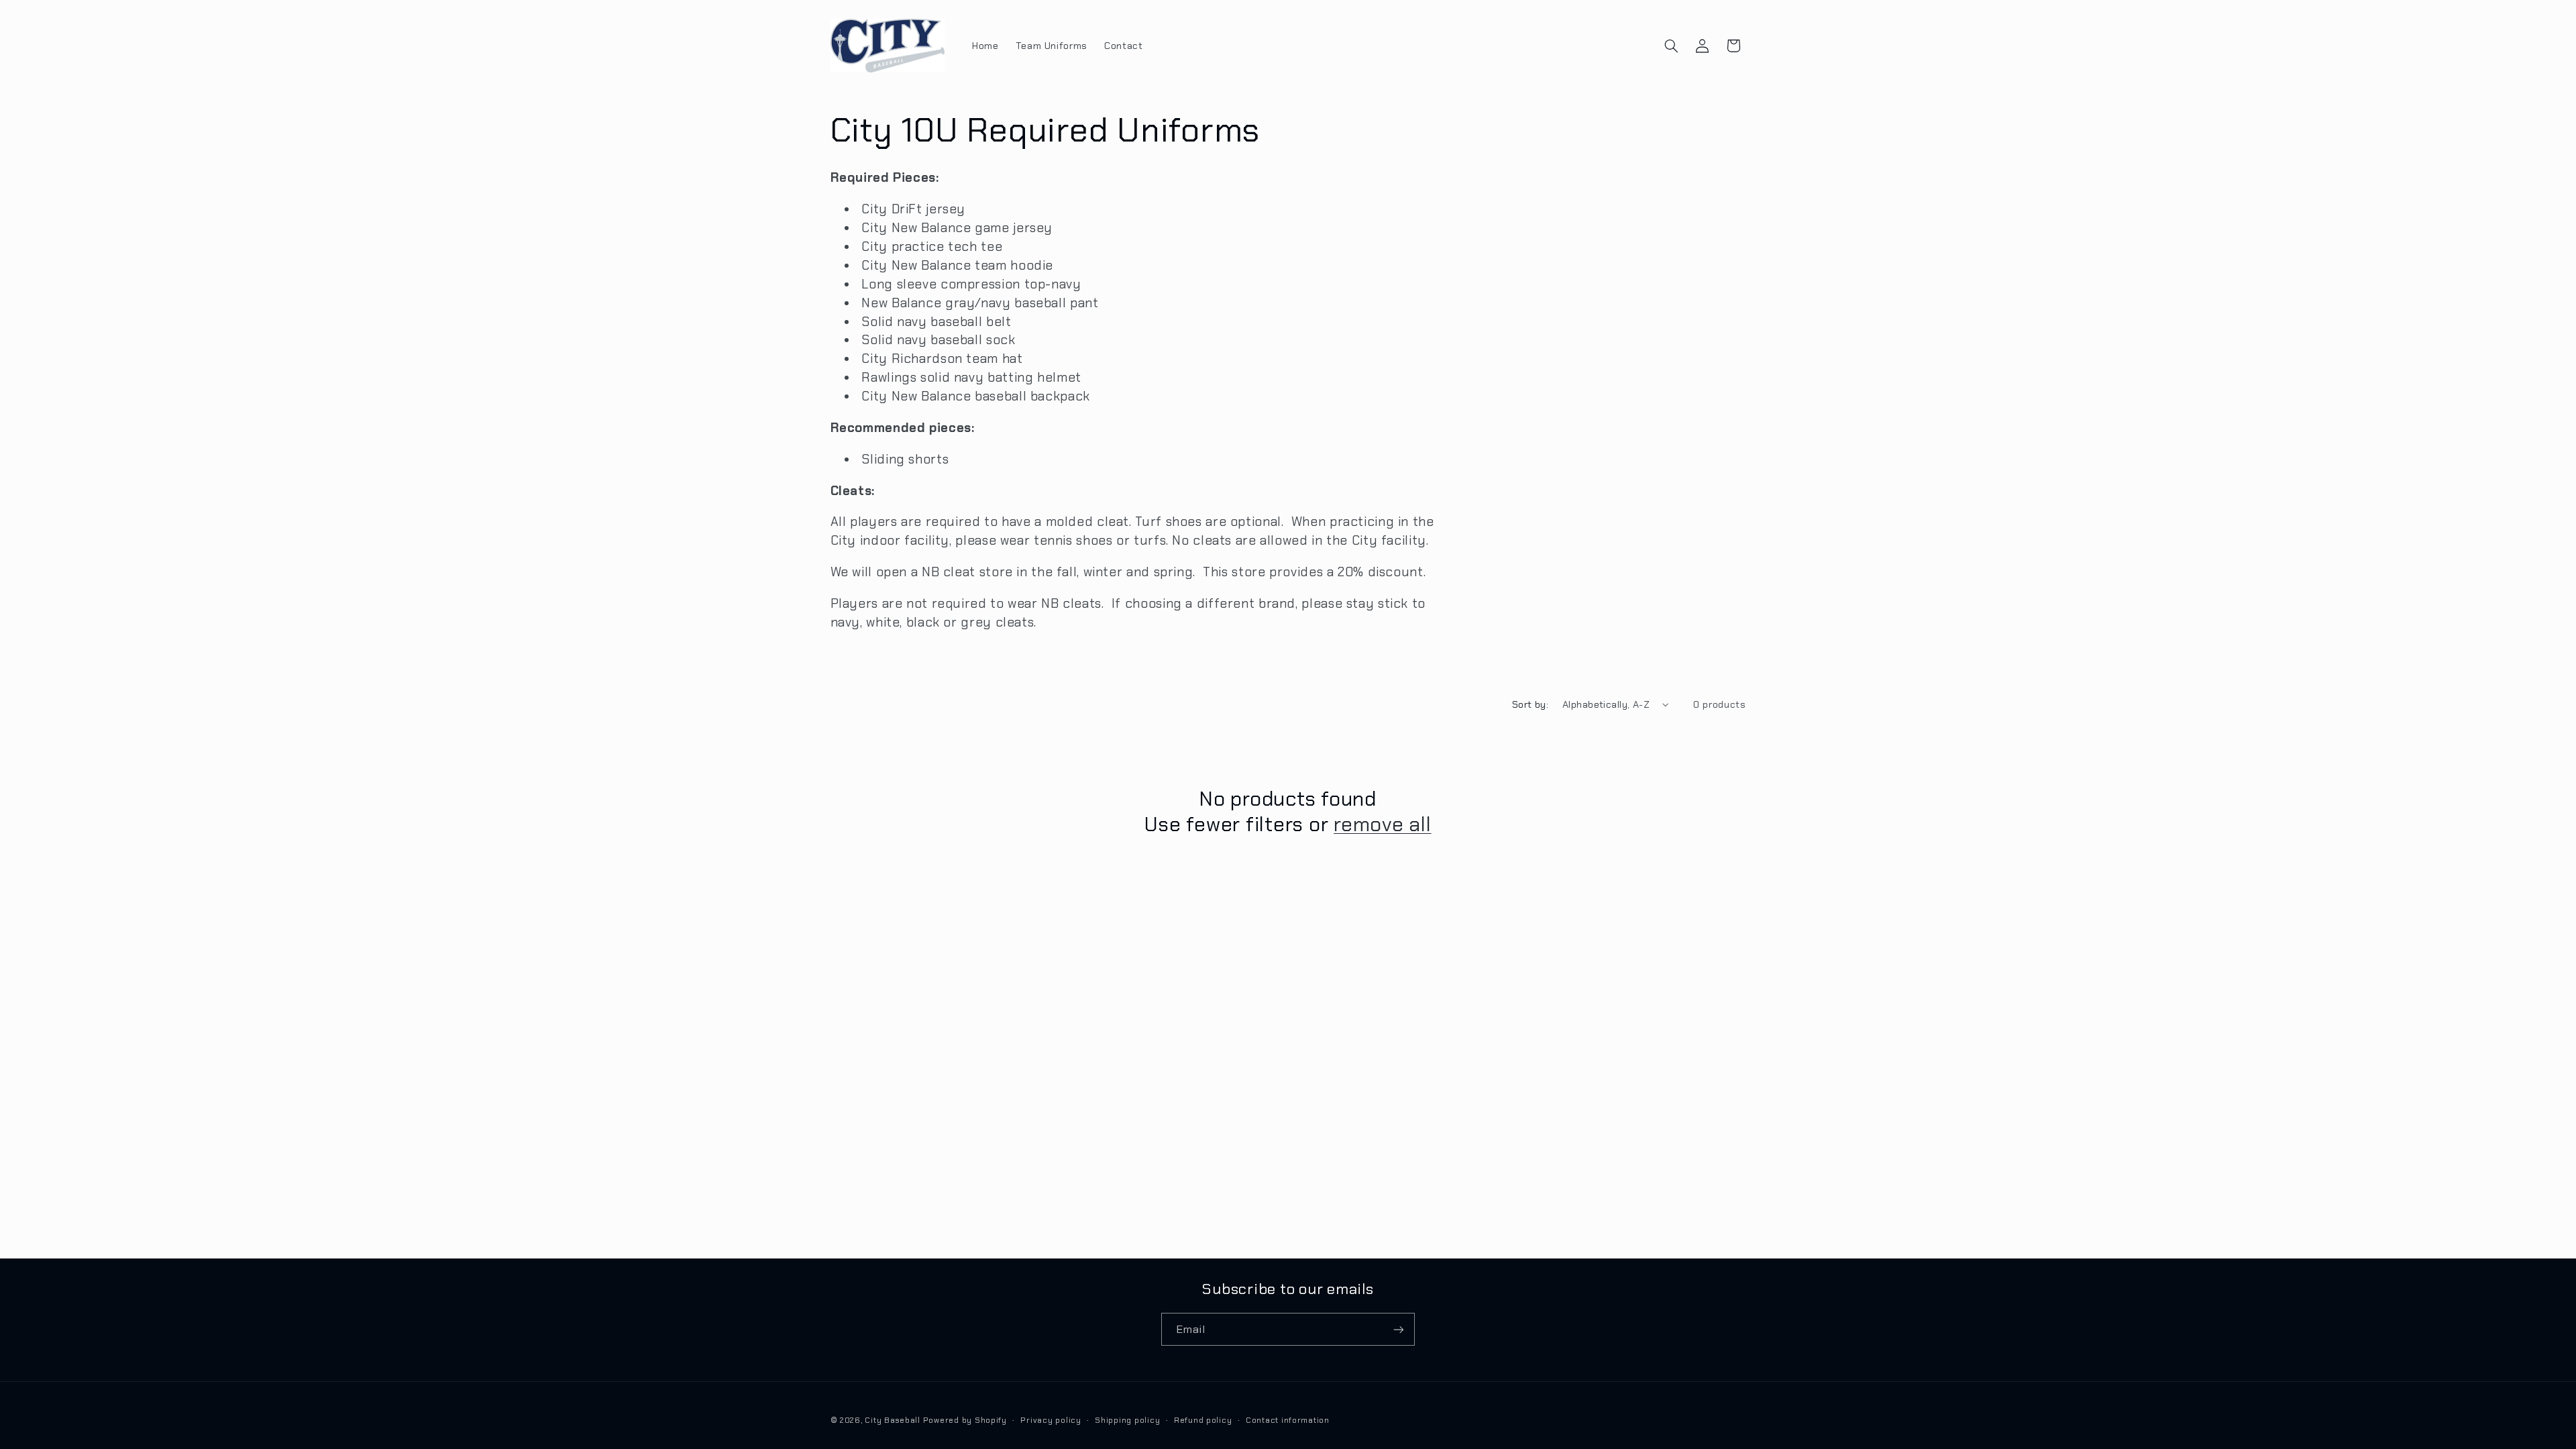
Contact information (1288, 1420)
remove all (1383, 824)
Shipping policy (1127, 1420)
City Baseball (894, 1420)
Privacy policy (1051, 1420)
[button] (1671, 46)
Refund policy (1203, 1420)
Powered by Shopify (965, 1420)
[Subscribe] (1399, 1329)
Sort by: (1530, 704)
